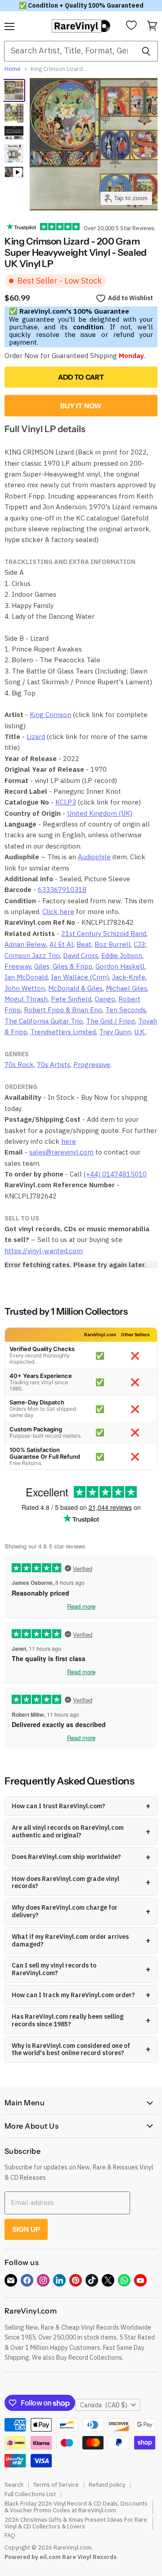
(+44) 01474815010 (115, 1174)
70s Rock (19, 1065)
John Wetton (25, 988)
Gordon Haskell (120, 966)
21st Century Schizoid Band (104, 934)
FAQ (10, 2535)
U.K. (140, 1032)
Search (14, 2485)
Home (13, 69)
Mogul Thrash (26, 999)
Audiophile (94, 857)
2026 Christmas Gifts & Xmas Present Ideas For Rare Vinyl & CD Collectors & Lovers (76, 2523)
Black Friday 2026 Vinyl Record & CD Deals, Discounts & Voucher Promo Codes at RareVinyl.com (76, 2507)
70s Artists (54, 1065)
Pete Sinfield (71, 999)
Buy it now (81, 406)
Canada (104, 2405)
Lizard (36, 737)
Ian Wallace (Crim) (80, 977)
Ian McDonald (26, 977)
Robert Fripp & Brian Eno (63, 1010)
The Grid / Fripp (110, 1021)
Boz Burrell (112, 944)
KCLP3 (66, 802)
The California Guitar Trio (44, 1021)
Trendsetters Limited (63, 1032)
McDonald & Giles (75, 988)
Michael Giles (126, 988)
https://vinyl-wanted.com (44, 1251)
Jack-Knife (129, 977)
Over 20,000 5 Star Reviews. (118, 228)
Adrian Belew (25, 944)
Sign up (26, 2229)
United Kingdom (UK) (100, 813)
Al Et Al (61, 944)
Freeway (18, 966)
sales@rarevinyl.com (61, 1152)
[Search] (146, 51)
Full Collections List (30, 2494)
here (69, 1141)
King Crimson (50, 715)
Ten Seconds (126, 1010)
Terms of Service (56, 2485)
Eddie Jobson (122, 956)
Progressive (92, 1065)
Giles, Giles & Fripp (63, 966)
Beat (84, 944)
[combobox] (69, 51)
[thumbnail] (14, 153)
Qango (105, 999)
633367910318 (62, 890)
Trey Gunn (115, 1032)
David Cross (81, 956)
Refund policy (107, 2485)
